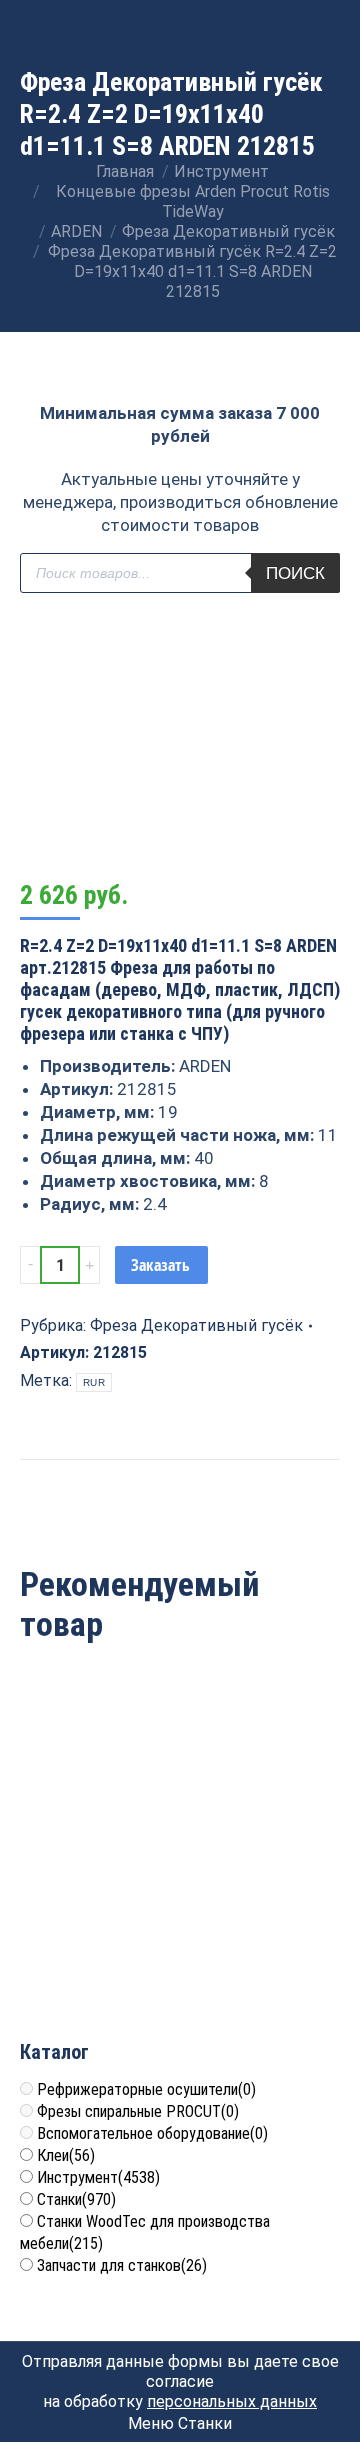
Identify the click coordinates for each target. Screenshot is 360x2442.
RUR (94, 1382)
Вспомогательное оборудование (152, 2133)
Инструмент (98, 2177)
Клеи (66, 2155)
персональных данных (232, 2401)
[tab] (180, 1469)
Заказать (160, 1265)
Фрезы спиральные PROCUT (138, 2111)
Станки (76, 2199)
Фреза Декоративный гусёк (196, 1325)
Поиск (295, 573)
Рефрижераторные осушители (146, 2089)
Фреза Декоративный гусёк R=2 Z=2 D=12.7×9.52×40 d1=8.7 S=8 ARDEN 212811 (180, 1920)
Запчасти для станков (122, 2265)
